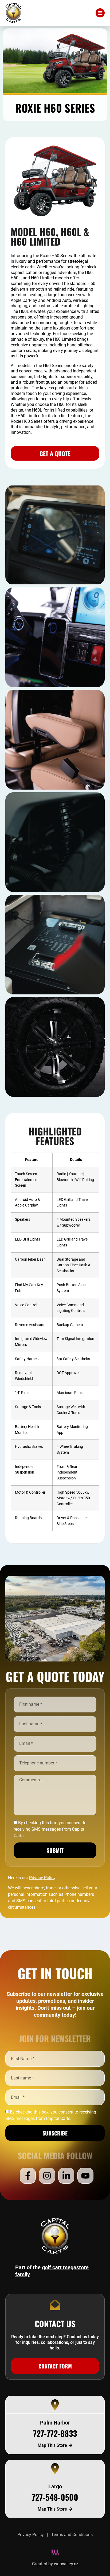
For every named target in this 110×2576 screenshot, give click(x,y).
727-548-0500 (55, 2497)
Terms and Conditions (72, 2535)
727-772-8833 (55, 2433)
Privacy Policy (31, 2535)
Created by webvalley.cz (55, 2564)
